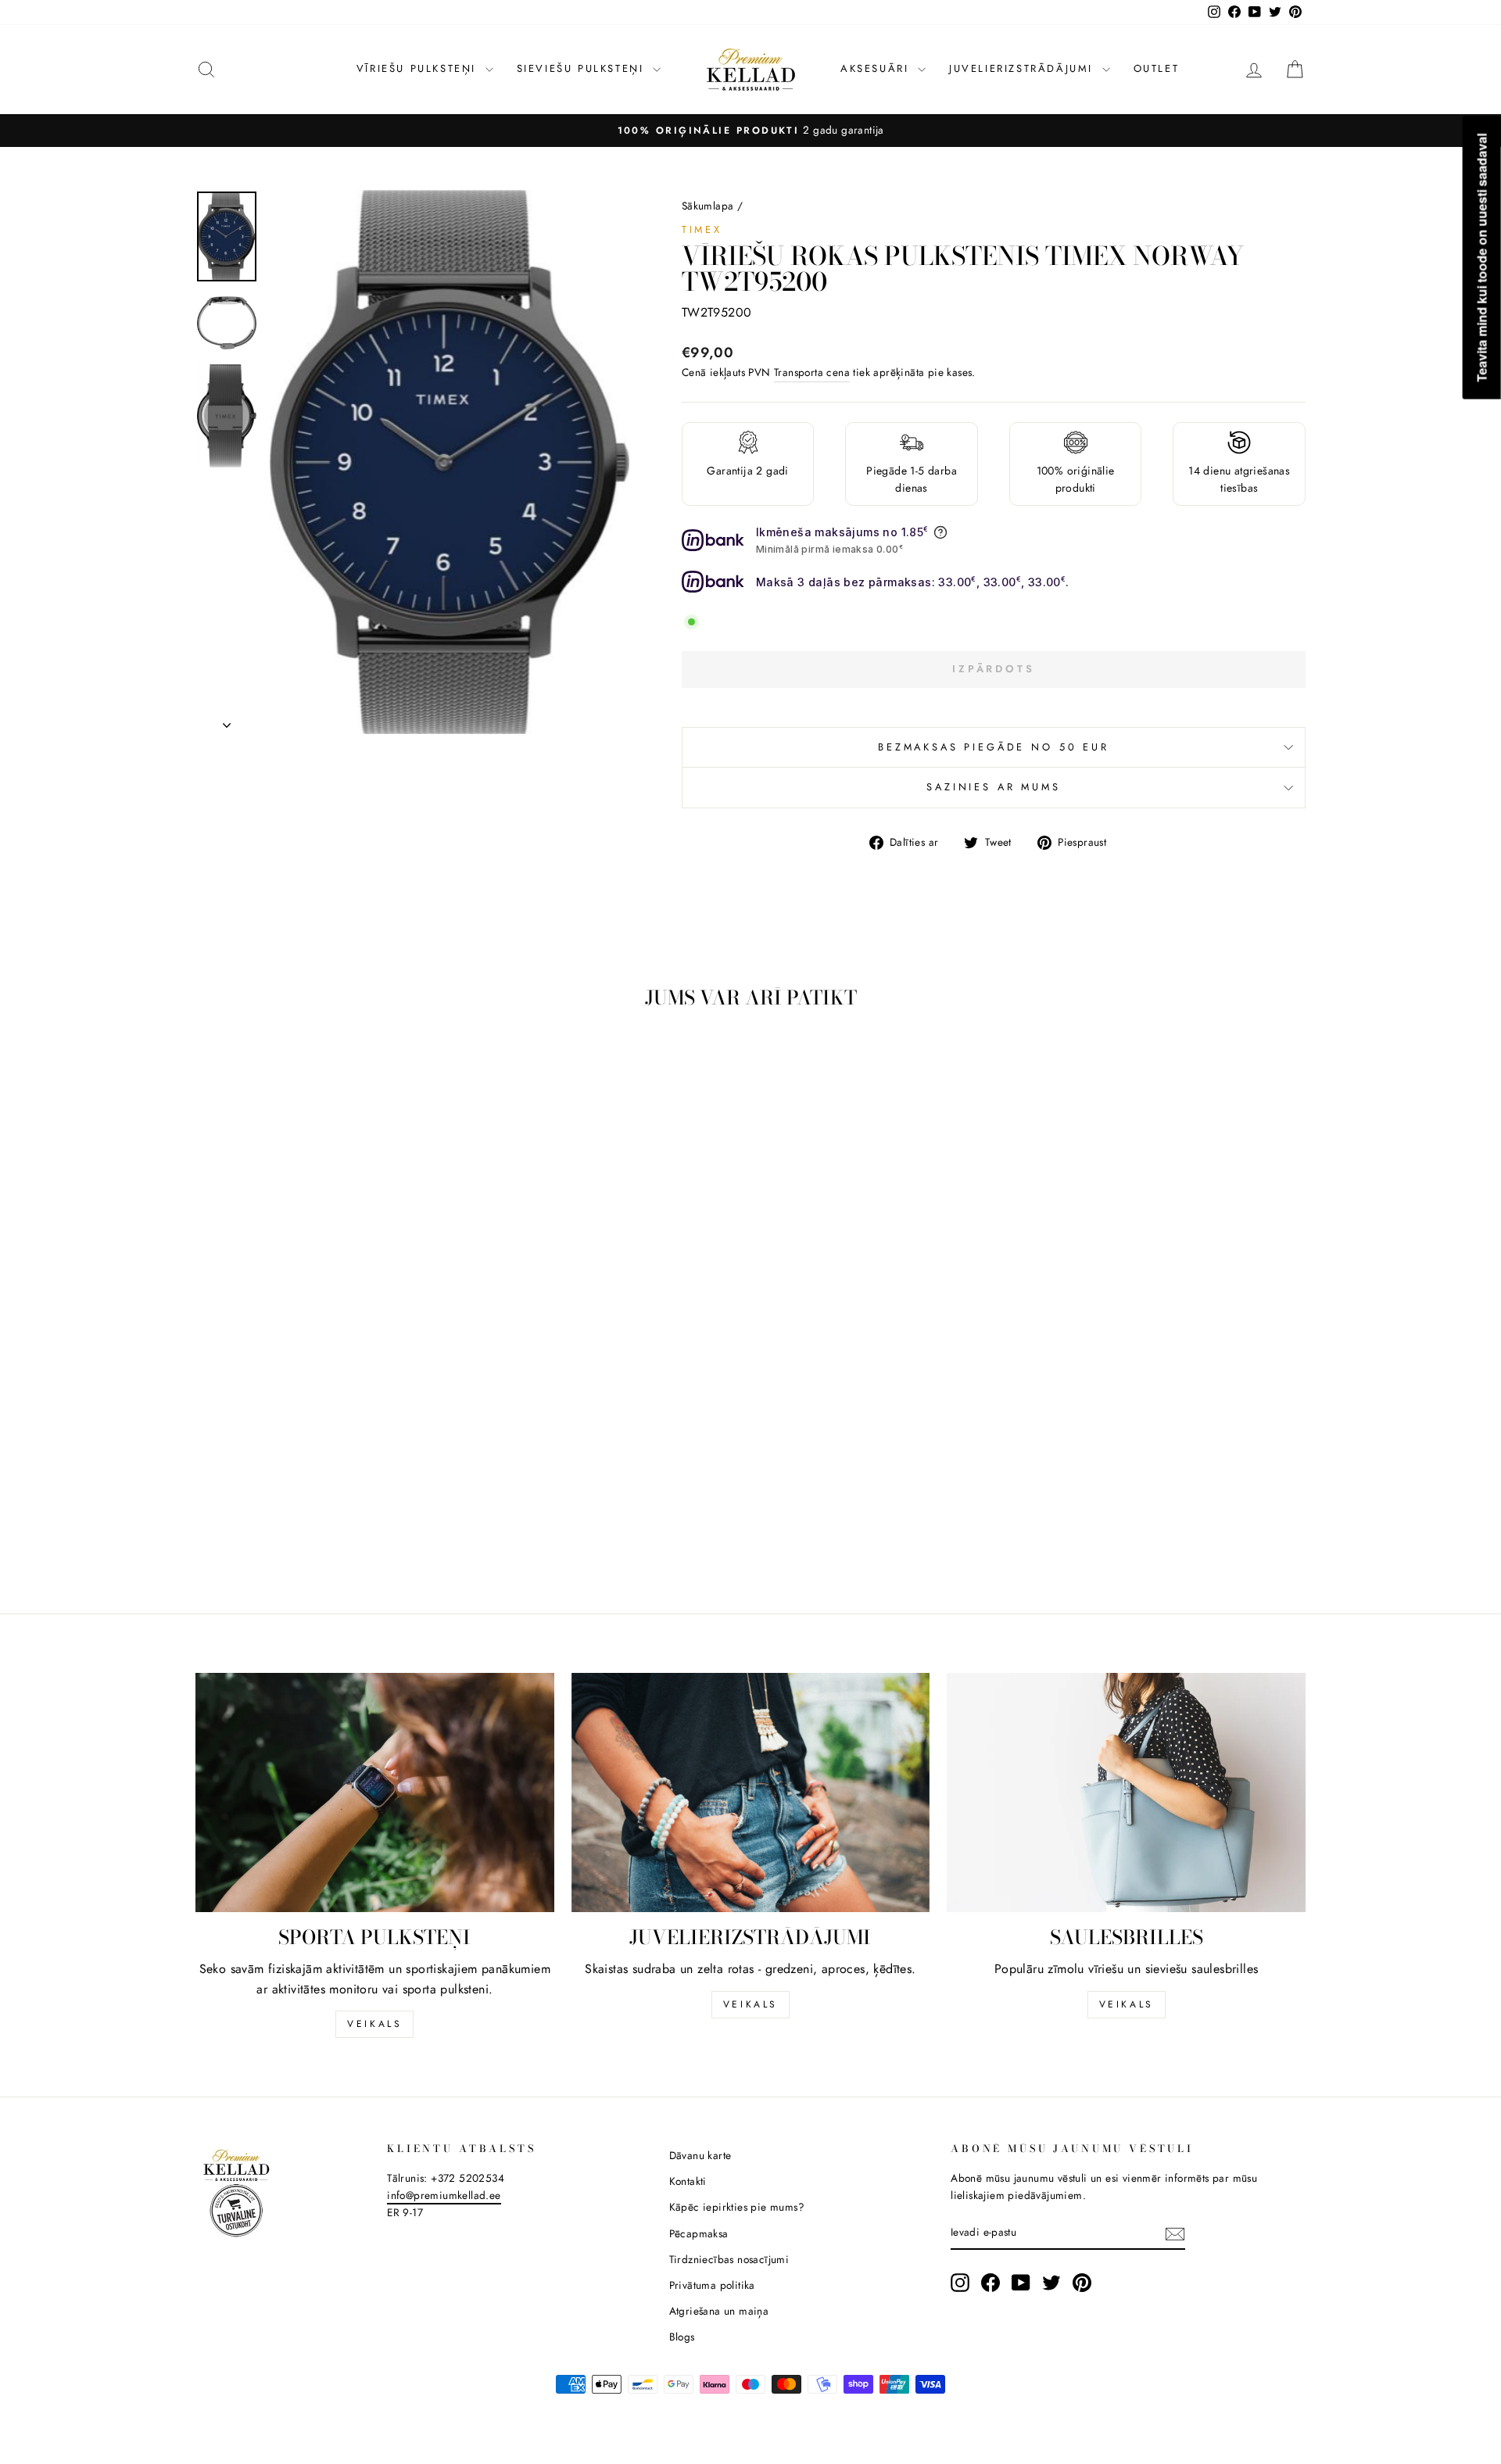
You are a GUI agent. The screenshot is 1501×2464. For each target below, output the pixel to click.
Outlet (1157, 68)
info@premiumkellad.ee (444, 2195)
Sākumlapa (708, 206)
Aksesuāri (877, 68)
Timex (702, 229)
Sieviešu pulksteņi (583, 68)
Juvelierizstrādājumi (1024, 68)
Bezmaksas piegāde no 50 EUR (994, 747)
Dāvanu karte (700, 2155)
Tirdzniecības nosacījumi (729, 2259)
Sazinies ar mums (993, 787)
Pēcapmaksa (699, 2233)
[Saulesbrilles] (1126, 1792)
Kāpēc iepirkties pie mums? (737, 2207)
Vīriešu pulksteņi (419, 68)
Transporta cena (812, 372)
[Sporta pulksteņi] (375, 1792)
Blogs (682, 2337)
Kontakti (688, 2181)
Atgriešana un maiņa (719, 2311)
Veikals (374, 2024)
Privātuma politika (712, 2285)
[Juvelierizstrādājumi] (751, 1792)
